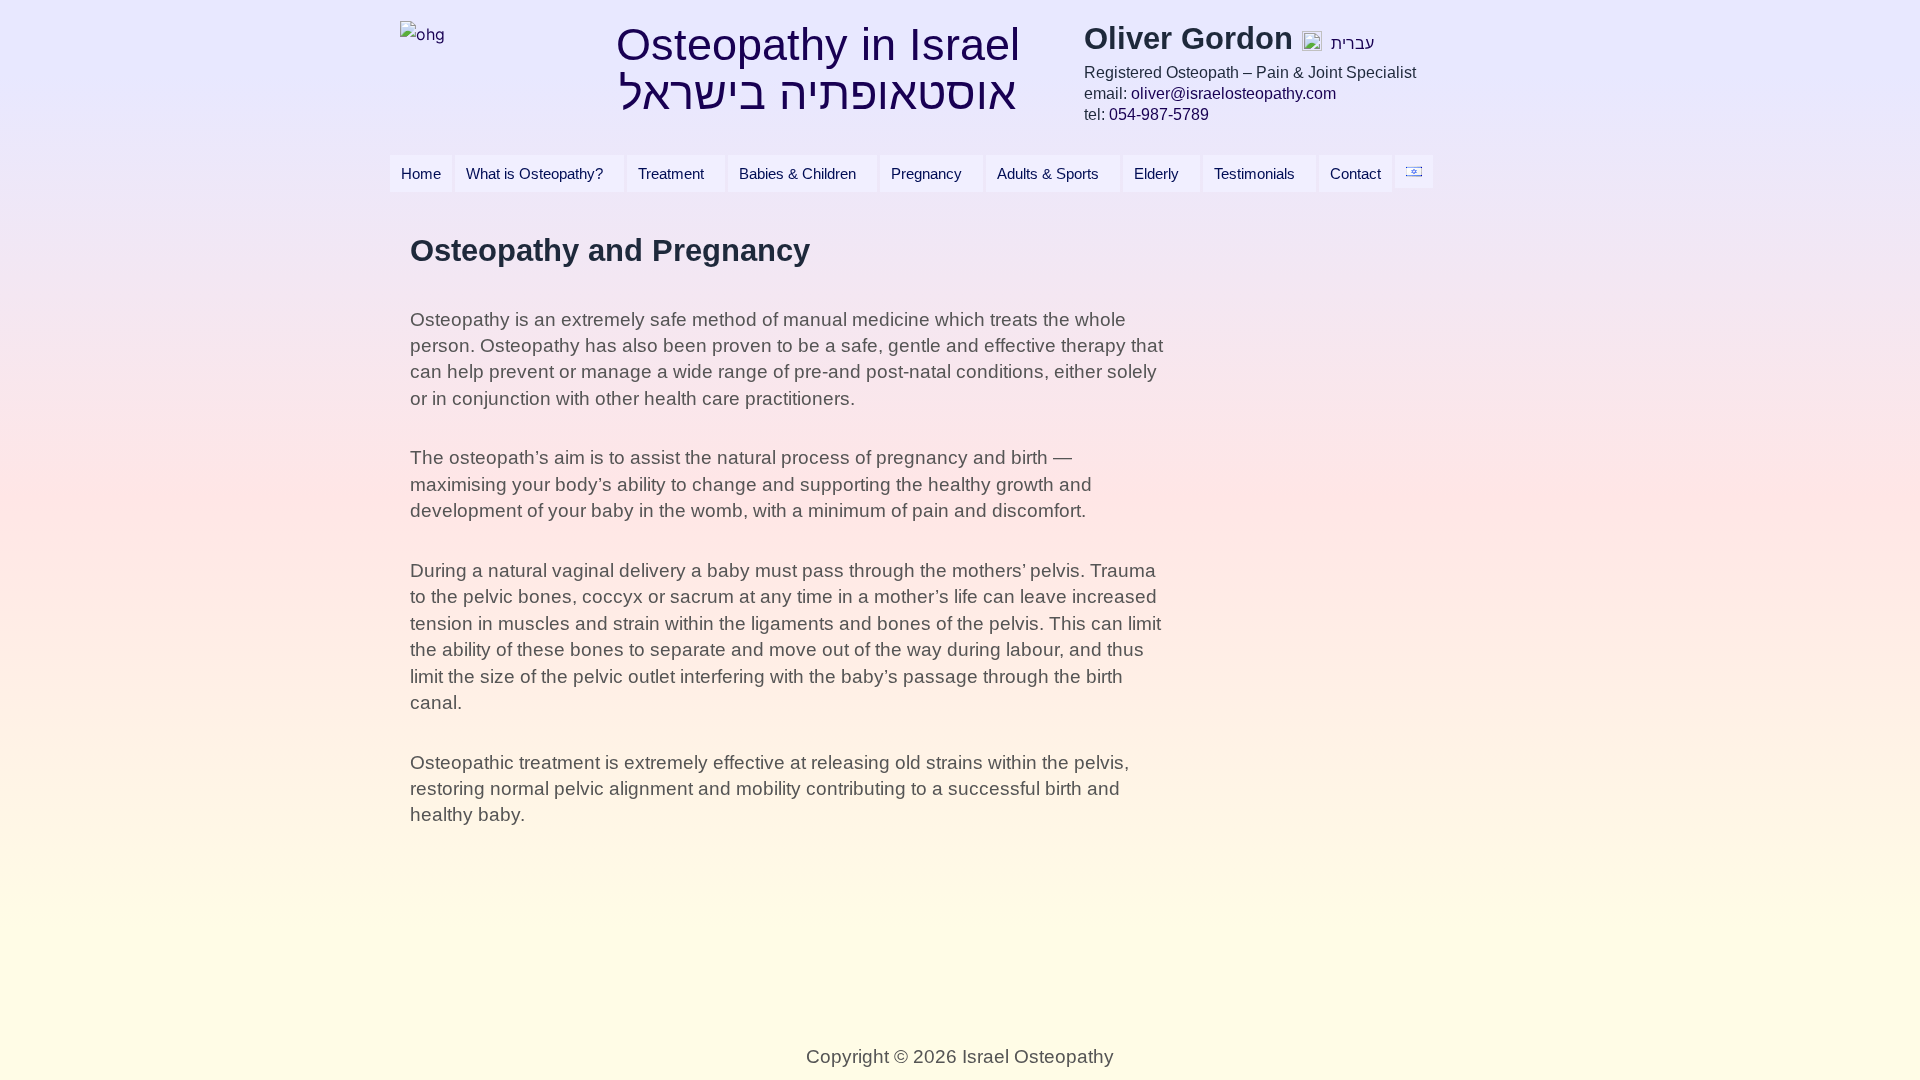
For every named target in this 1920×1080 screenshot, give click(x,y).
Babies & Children (797, 173)
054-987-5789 (1159, 114)
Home (421, 173)
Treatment (671, 173)
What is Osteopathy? (534, 173)
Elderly (1156, 173)
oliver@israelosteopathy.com (1233, 93)
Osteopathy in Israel (818, 44)
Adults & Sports (1048, 173)
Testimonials (1254, 173)
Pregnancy (926, 173)
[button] (539, 173)
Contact (1355, 173)
